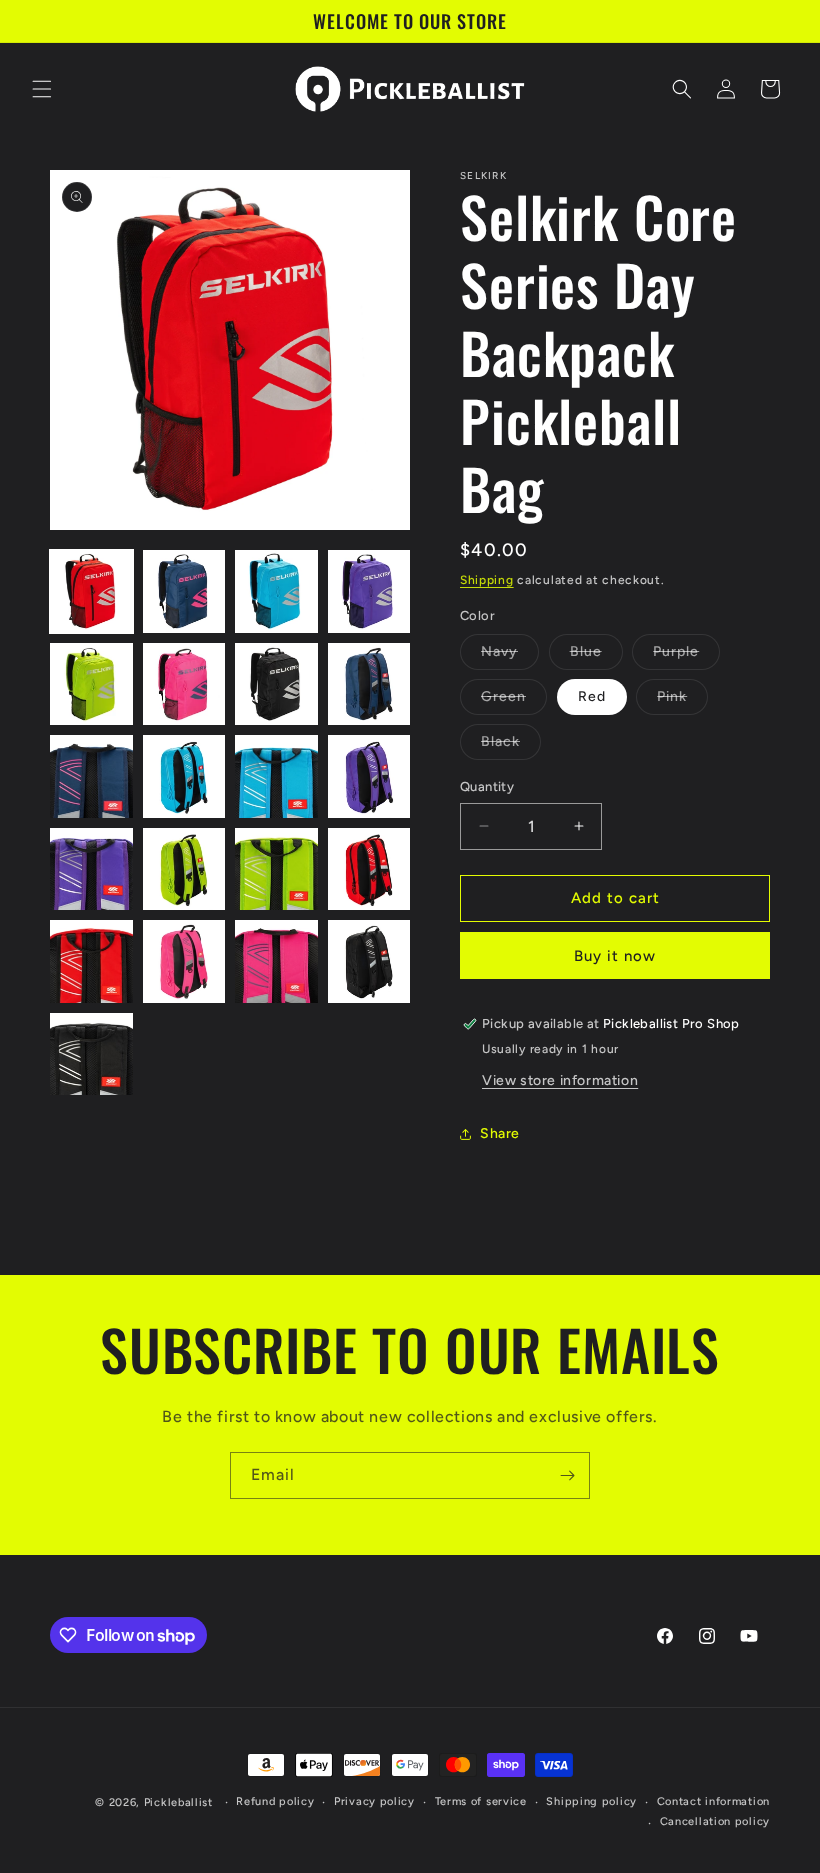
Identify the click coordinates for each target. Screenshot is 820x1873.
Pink (682, 701)
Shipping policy (591, 1801)
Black (511, 746)
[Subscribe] (567, 1475)
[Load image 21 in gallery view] (91, 1054)
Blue (596, 656)
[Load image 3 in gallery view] (276, 591)
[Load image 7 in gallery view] (276, 684)
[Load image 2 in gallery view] (184, 591)
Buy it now (615, 956)
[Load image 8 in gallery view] (369, 684)
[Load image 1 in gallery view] (91, 591)
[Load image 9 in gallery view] (91, 776)
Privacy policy (374, 1801)
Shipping (487, 580)
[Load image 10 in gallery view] (184, 776)
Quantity (487, 786)
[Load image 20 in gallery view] (369, 961)
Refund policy (275, 1801)
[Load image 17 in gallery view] (91, 961)
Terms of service (481, 1801)
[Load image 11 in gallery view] (276, 776)
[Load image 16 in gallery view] (369, 869)
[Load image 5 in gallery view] (91, 684)
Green (514, 701)
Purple (686, 656)
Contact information (713, 1801)
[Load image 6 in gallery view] (184, 684)
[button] (42, 89)
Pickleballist (178, 1802)
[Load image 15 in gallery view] (276, 869)
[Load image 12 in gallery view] (369, 776)
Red (592, 696)
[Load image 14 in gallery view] (184, 869)
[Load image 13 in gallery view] (91, 869)
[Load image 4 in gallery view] (369, 591)
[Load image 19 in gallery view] (276, 961)
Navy (510, 656)
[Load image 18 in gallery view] (184, 961)
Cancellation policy (715, 1821)
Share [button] (500, 1133)
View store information (560, 1080)
